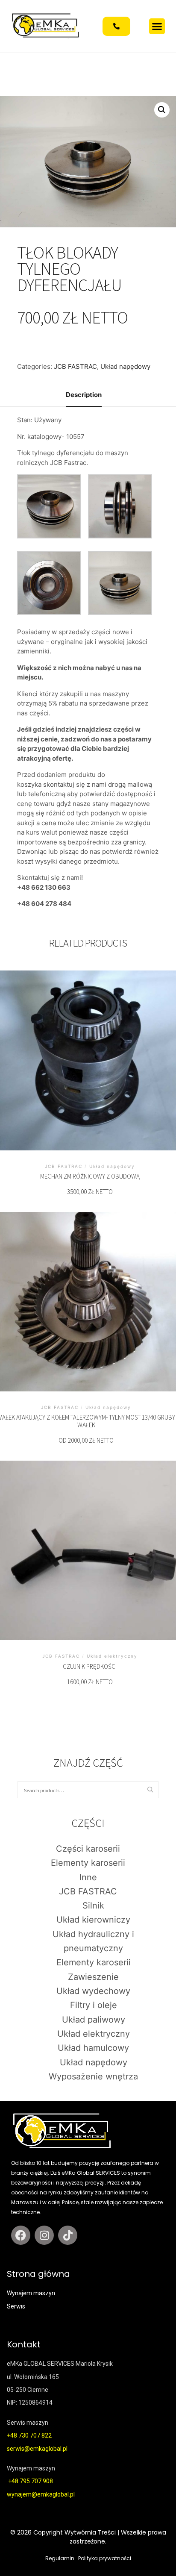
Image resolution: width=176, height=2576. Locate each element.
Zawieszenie (93, 1977)
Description (84, 395)
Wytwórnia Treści (90, 2532)
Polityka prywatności (105, 2558)
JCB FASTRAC (75, 366)
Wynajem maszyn (31, 2293)
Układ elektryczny (94, 2034)
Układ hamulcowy (93, 2048)
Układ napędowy (125, 366)
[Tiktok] (68, 2235)
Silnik (93, 1906)
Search (153, 1790)
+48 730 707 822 (30, 2435)
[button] (157, 26)
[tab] (84, 396)
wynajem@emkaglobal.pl (41, 2494)
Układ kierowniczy (93, 1920)
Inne (88, 1877)
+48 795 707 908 (31, 2481)
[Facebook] (21, 2235)
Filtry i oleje (94, 2005)
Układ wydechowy (93, 1991)
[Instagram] (44, 2235)
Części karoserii (88, 1849)
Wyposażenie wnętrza (93, 2076)
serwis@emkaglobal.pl (37, 2449)
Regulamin (60, 2558)
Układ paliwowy (94, 2020)
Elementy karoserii (88, 1863)
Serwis (16, 2306)
